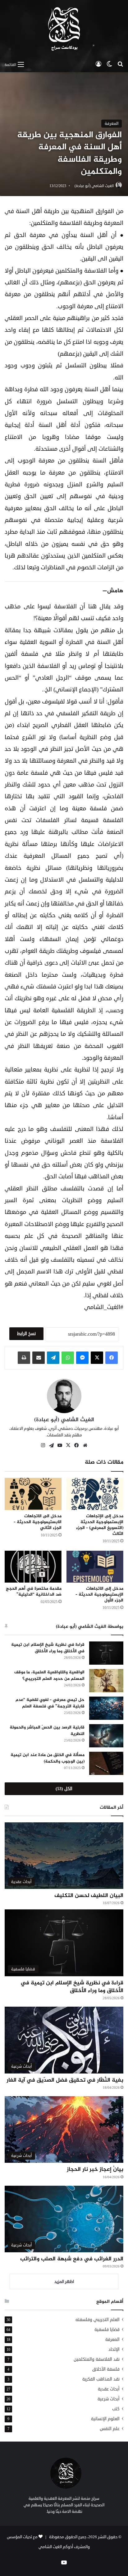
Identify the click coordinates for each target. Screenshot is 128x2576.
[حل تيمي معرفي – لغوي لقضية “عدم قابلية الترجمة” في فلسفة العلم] (106, 1708)
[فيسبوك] (112, 1358)
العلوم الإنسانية (105, 2419)
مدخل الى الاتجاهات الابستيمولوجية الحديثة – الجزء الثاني (38, 1522)
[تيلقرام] (53, 1358)
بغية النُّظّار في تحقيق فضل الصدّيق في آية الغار (65, 2080)
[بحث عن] (120, 64)
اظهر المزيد (64, 2282)
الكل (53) (64, 1789)
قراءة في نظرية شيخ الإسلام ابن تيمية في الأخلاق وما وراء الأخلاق (48, 1648)
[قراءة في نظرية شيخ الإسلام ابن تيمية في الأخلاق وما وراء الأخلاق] (106, 1653)
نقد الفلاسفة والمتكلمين (97, 2359)
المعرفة (112, 124)
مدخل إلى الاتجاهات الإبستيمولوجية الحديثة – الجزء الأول (99, 1595)
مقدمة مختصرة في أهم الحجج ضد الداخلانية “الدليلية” (34, 1592)
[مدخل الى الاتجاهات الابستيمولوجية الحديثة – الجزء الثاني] (33, 1494)
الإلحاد (114, 2349)
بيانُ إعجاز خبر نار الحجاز (95, 2170)
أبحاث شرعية (109, 2399)
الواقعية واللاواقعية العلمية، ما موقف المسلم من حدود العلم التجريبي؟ (49, 1676)
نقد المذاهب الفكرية (101, 2379)
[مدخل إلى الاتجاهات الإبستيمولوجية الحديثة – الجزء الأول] (95, 1567)
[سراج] (64, 29)
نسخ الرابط (26, 1334)
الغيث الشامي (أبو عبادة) (94, 186)
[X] (97, 1358)
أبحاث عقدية (109, 2389)
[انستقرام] (43, 1445)
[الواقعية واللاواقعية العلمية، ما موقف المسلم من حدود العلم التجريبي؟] (106, 1681)
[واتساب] (68, 1358)
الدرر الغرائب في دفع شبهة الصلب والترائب (72, 2259)
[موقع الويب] (85, 1445)
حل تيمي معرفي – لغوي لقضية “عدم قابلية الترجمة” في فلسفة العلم (50, 1703)
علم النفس (110, 2429)
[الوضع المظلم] (109, 64)
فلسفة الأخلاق (106, 2369)
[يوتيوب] (60, 1445)
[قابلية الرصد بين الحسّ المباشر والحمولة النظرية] (106, 1736)
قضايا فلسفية (107, 2330)
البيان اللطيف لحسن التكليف (89, 1896)
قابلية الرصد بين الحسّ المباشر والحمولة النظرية (47, 1731)
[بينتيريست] (52, 1446)
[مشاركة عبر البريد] (39, 1358)
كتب (116, 2409)
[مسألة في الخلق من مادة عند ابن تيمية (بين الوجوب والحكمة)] (106, 1763)
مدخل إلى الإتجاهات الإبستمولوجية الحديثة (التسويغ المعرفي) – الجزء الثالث (100, 1525)
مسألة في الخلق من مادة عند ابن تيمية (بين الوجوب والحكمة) (48, 1758)
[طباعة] (24, 1358)
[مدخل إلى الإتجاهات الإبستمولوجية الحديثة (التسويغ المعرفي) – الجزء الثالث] (95, 1494)
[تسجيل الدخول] (98, 64)
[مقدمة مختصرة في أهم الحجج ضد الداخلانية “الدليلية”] (33, 1567)
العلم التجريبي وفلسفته (98, 2320)
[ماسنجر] (82, 1358)
